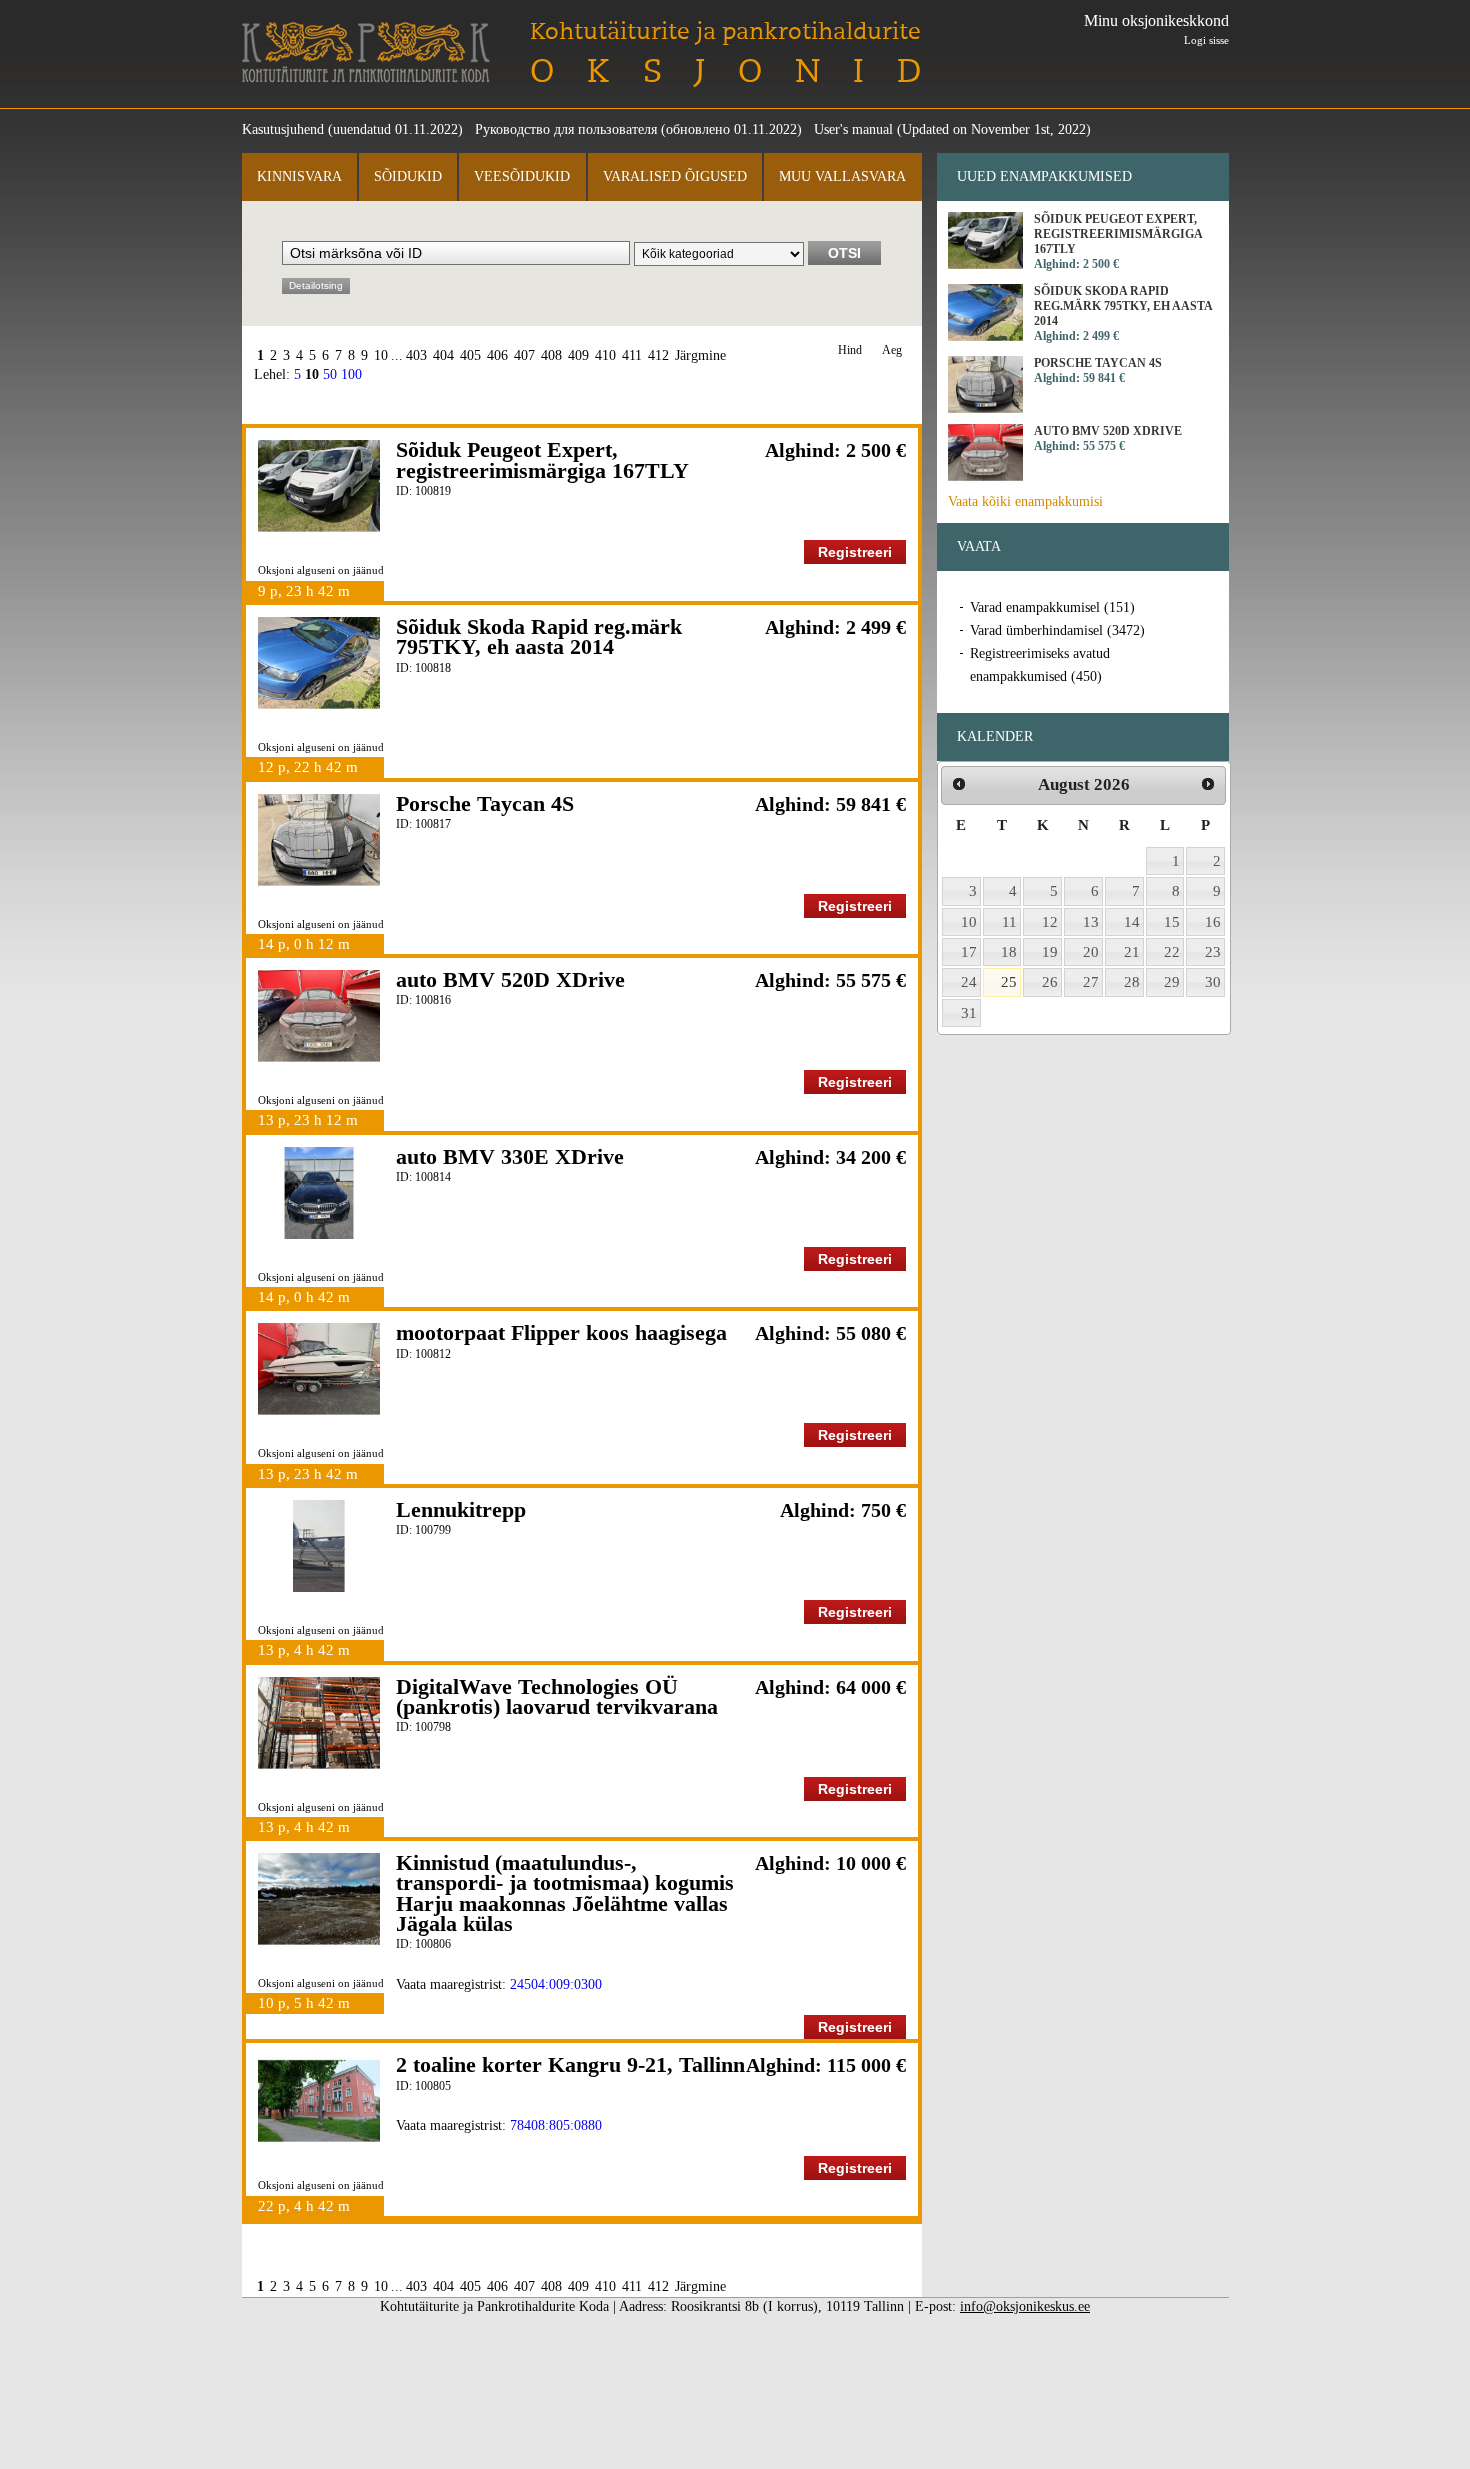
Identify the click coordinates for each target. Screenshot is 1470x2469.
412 (658, 355)
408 (551, 355)
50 (330, 374)
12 (1050, 922)
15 (1172, 922)
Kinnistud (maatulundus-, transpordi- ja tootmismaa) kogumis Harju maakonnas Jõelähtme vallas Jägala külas (565, 1893)
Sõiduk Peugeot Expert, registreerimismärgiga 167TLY (542, 459)
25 (1009, 982)
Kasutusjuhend (283, 129)
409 (578, 355)
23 (1213, 952)
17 (969, 952)
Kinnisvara (299, 176)
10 (381, 355)
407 (524, 355)
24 (969, 982)
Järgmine (700, 355)
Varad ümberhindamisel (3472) (1057, 630)
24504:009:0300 (556, 1984)
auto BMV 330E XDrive (510, 1156)
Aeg (892, 350)
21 (1132, 952)
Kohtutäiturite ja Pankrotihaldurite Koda (366, 52)
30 (1213, 982)
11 (1009, 922)
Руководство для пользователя (566, 129)
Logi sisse (1206, 40)
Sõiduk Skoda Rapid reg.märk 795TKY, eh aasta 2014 (539, 636)
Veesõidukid (522, 176)
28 (1132, 982)
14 (1132, 922)
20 (1091, 952)
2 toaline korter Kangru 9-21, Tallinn (570, 2064)
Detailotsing (316, 285)
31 (969, 1013)
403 (416, 355)
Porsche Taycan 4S (485, 803)
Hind (850, 350)
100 (351, 374)
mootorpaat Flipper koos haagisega (561, 1332)
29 (1172, 982)
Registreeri (855, 552)
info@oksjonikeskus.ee (1025, 2306)
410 (605, 355)
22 (1172, 952)
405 (470, 355)
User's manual (853, 129)
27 (1091, 982)
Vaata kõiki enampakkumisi (1025, 501)
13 (1091, 922)
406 (497, 355)
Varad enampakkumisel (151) (1052, 607)
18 (1009, 952)
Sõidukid (408, 176)
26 (1050, 982)
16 (1213, 922)
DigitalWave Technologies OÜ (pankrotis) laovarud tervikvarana (557, 1696)
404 (443, 355)
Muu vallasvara (842, 176)
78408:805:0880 (556, 2125)
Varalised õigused (675, 176)
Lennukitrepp (461, 1509)
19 (1050, 952)
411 (632, 355)
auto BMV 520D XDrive (510, 979)
